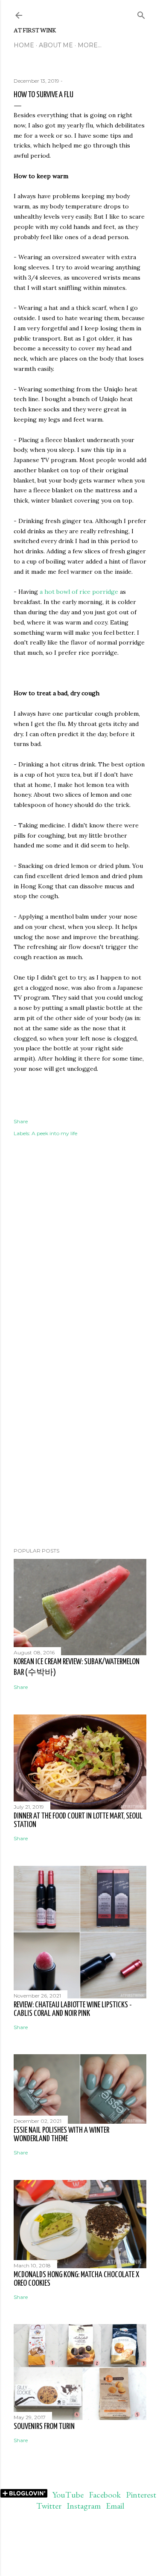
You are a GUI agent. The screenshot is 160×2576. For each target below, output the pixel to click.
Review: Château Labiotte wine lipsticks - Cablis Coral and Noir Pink (73, 2009)
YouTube (68, 2495)
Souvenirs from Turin (44, 2427)
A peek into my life (54, 1133)
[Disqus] (80, 1278)
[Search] (141, 13)
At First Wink (35, 30)
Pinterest (141, 2495)
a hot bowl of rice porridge (79, 592)
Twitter (49, 2506)
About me (56, 45)
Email (115, 2506)
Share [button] (21, 1121)
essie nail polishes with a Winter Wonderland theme (61, 2135)
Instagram (84, 2506)
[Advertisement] (80, 1473)
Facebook (105, 2495)
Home (24, 45)
